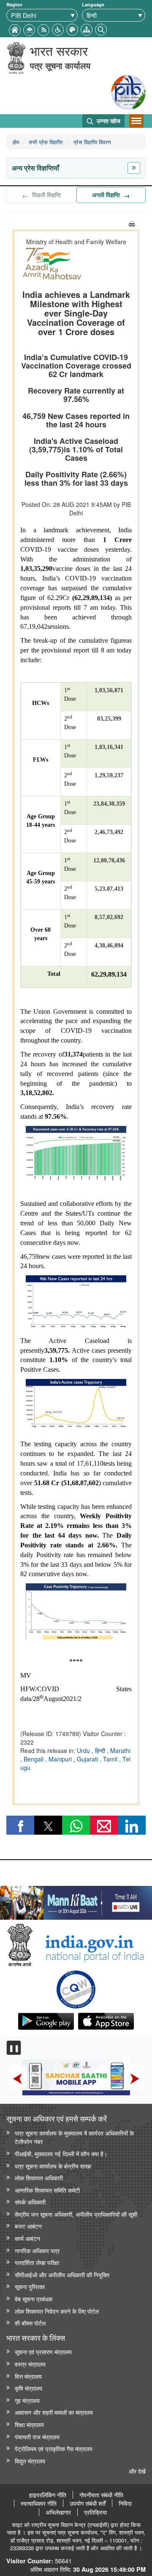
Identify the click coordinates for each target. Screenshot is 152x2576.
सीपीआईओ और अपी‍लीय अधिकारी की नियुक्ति (62, 2275)
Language (93, 4)
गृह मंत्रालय (27, 2400)
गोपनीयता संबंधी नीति (101, 2495)
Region (14, 4)
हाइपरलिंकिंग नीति (48, 2495)
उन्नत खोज (108, 121)
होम (16, 142)
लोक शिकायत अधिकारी (39, 2178)
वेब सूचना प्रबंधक (34, 2299)
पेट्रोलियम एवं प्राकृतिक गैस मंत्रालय (54, 2448)
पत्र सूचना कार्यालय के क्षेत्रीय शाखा (53, 2166)
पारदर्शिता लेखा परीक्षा (37, 2262)
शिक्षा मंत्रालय (29, 2424)
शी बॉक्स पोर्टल (30, 2323)
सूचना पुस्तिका (30, 2286)
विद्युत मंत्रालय (30, 2461)
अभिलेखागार (58, 2512)
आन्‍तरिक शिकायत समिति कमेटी (47, 2190)
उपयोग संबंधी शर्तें (88, 2503)
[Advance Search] (101, 29)
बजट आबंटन (28, 2226)
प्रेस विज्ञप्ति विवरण (91, 142)
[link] (76, 1901)
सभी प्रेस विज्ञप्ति (46, 142)
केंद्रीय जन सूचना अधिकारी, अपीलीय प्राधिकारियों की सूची (76, 2214)
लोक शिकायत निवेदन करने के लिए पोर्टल (57, 2311)
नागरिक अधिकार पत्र (37, 2250)
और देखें (137, 2471)
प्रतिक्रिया (95, 2512)
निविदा (125, 2503)
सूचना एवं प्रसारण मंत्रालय (43, 2352)
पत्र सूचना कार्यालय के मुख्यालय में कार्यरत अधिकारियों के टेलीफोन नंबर (74, 2137)
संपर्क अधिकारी (30, 2202)
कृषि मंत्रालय (28, 2388)
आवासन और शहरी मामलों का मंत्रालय (54, 2412)
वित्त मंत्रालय (28, 2376)
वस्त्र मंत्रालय (30, 2364)
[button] (58, 29)
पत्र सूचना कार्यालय (60, 65)
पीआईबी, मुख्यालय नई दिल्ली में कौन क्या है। (61, 2154)
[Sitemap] (87, 29)
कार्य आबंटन (27, 2238)
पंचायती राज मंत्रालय (37, 2437)
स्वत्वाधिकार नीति (39, 2503)
